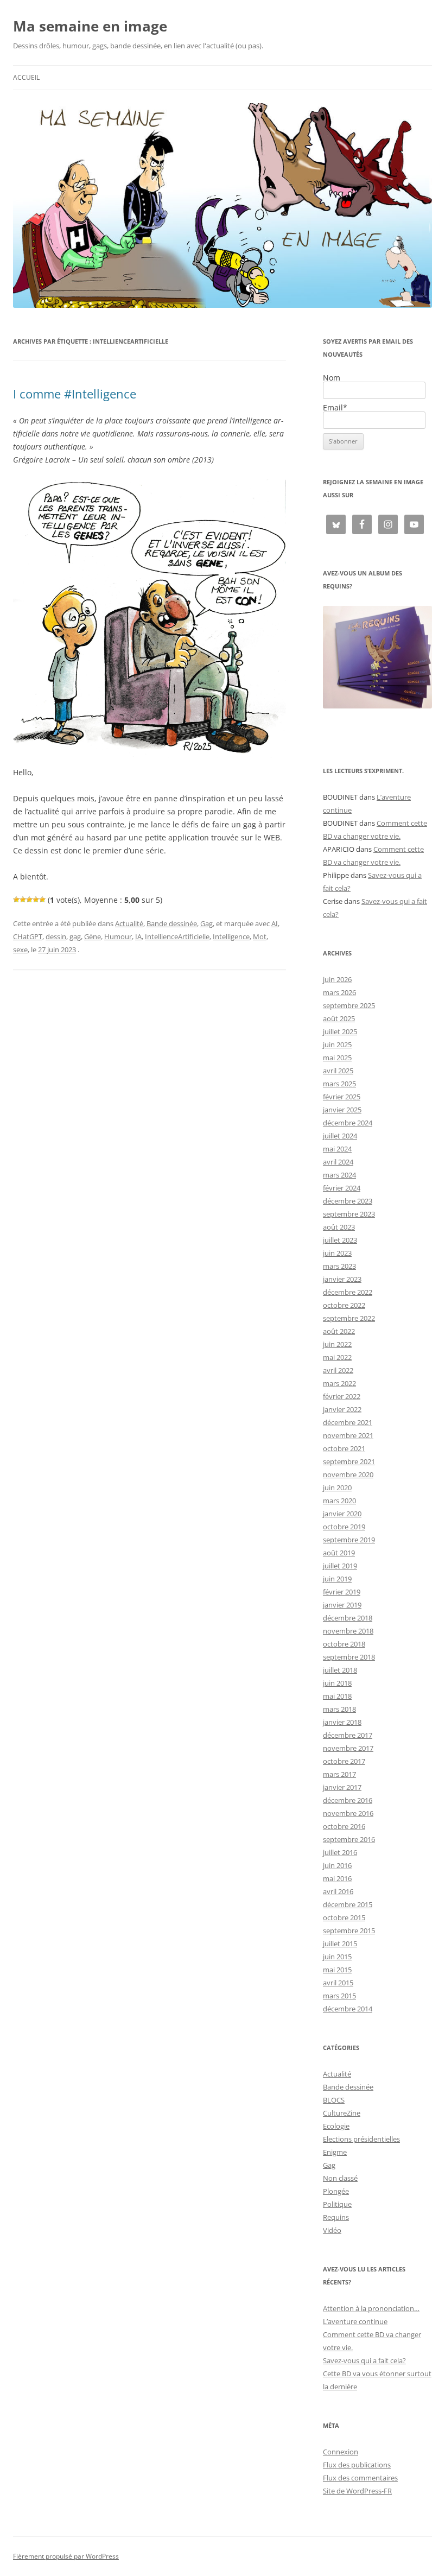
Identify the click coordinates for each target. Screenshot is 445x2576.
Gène (93, 936)
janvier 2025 (342, 1110)
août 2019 (339, 1553)
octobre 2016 (344, 1826)
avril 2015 (338, 1983)
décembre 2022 (348, 1292)
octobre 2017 (344, 1761)
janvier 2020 (342, 1514)
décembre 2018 (348, 1618)
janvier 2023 (342, 1279)
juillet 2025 (340, 1031)
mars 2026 (339, 992)
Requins (336, 2217)
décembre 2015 (348, 1904)
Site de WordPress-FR (357, 2491)
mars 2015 (339, 1996)
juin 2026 (337, 979)
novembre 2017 (348, 1748)
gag (75, 936)
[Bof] (16, 900)
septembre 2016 (349, 1839)
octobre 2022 (344, 1305)
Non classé (340, 2178)
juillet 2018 (340, 1670)
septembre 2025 (349, 1005)
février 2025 (342, 1097)
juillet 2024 (340, 1136)
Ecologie (336, 2126)
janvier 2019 (342, 1605)
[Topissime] (42, 900)
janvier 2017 (342, 1787)
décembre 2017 (348, 1735)
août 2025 (339, 1018)
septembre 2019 (349, 1540)
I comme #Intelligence (75, 394)
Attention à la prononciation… (371, 2308)
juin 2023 (337, 1253)
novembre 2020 (348, 1474)
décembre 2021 (348, 1422)
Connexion (341, 2452)
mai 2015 (337, 1970)
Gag (206, 923)
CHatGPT (28, 936)
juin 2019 (337, 1579)
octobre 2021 (344, 1448)
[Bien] (29, 900)
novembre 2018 (348, 1631)
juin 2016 (337, 1865)
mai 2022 (337, 1357)
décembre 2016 (348, 1800)
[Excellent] (36, 900)
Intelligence (231, 936)
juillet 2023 (340, 1240)
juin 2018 (337, 1683)
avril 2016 (338, 1891)
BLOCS (334, 2100)
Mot (260, 936)
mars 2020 (339, 1501)
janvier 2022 (342, 1409)
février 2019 (342, 1592)
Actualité (129, 923)
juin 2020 (337, 1488)
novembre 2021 (348, 1435)
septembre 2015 (349, 1931)
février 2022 (342, 1396)
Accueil (26, 77)
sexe (20, 950)
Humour (118, 936)
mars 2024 (339, 1175)
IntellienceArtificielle (177, 936)
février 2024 (342, 1188)
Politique (337, 2204)
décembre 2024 (348, 1123)
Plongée (336, 2191)
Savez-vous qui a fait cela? (364, 2360)
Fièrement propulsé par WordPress (66, 2556)
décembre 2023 (348, 1201)
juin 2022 (337, 1344)
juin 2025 (337, 1045)
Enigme (335, 2152)
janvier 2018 (342, 1722)
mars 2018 (339, 1709)
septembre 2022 (349, 1318)
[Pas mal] (23, 900)
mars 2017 (339, 1774)
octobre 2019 (344, 1527)
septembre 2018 (349, 1657)
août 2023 (339, 1227)
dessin (56, 936)
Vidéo (332, 2230)
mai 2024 (337, 1149)
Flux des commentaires (360, 2478)
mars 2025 (339, 1084)
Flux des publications (357, 2465)
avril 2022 (338, 1370)
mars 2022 (339, 1383)
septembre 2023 (349, 1214)
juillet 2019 (340, 1566)
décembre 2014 (348, 2009)
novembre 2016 (348, 1813)
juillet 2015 (340, 1944)
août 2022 (339, 1331)
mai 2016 (337, 1878)
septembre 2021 (349, 1461)
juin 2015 (337, 1957)
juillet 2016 (340, 1852)
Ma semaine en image (90, 26)
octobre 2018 (344, 1644)
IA (138, 936)
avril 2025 (338, 1071)
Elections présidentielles (361, 2139)
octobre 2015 (344, 1917)
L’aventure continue (355, 2321)
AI (275, 923)
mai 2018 (337, 1696)
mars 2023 (339, 1266)
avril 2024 (338, 1162)
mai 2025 (337, 1058)
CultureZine (342, 2113)
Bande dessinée (172, 923)
